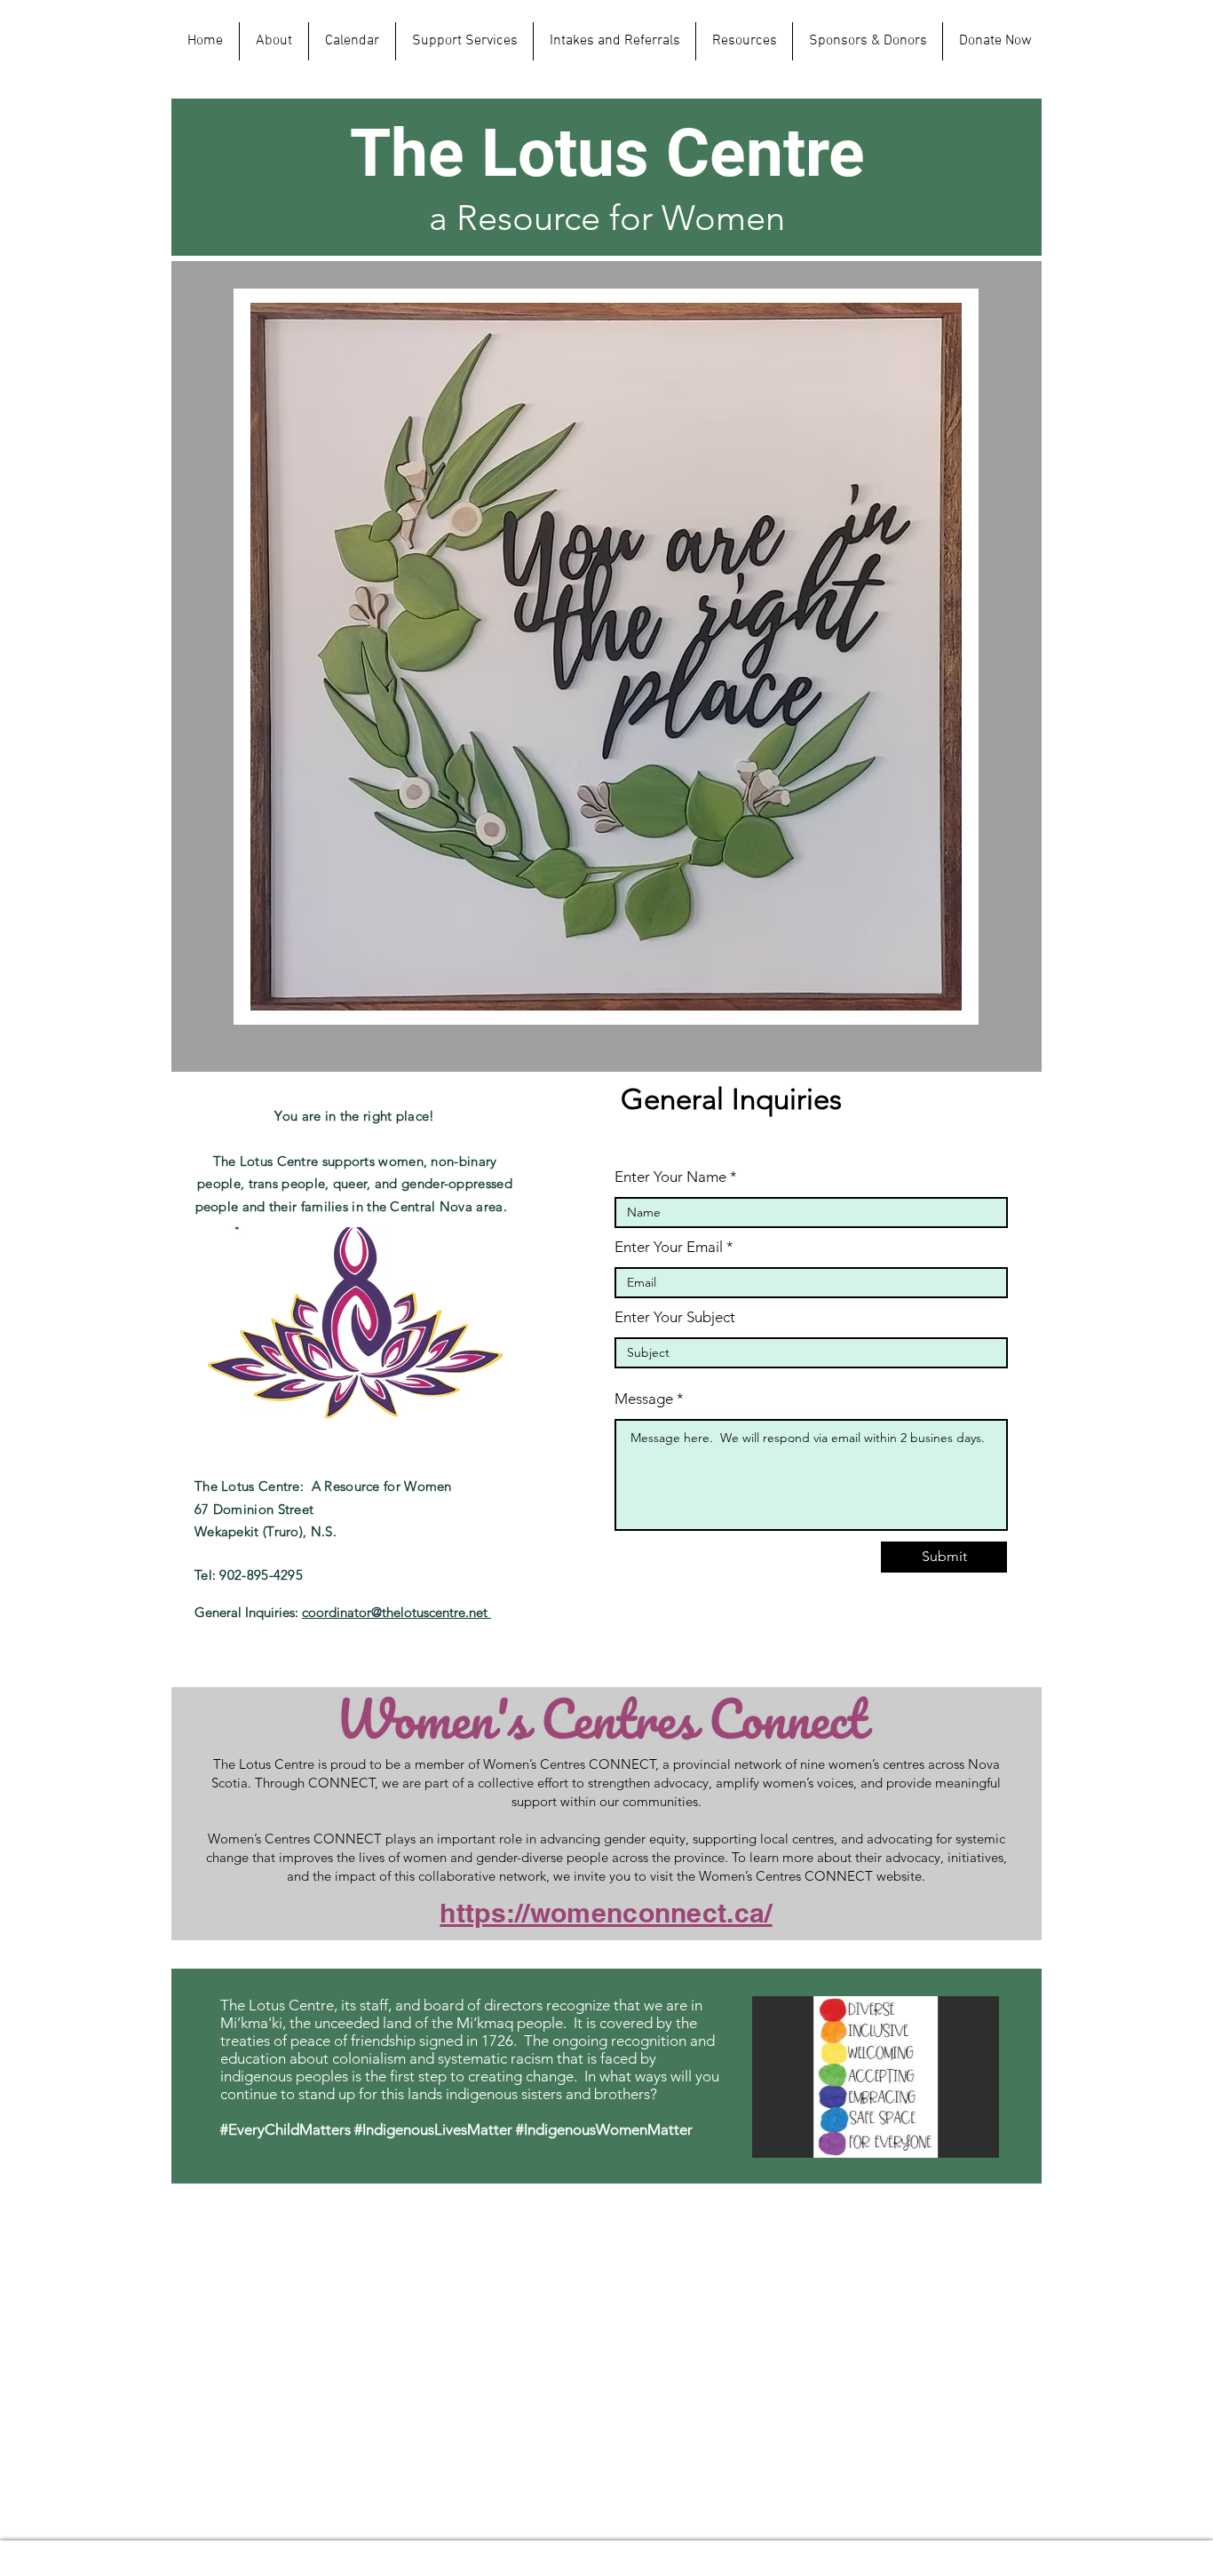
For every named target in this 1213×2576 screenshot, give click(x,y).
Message (644, 1399)
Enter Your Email (669, 1247)
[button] (876, 2077)
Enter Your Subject (675, 1317)
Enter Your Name (670, 1177)
